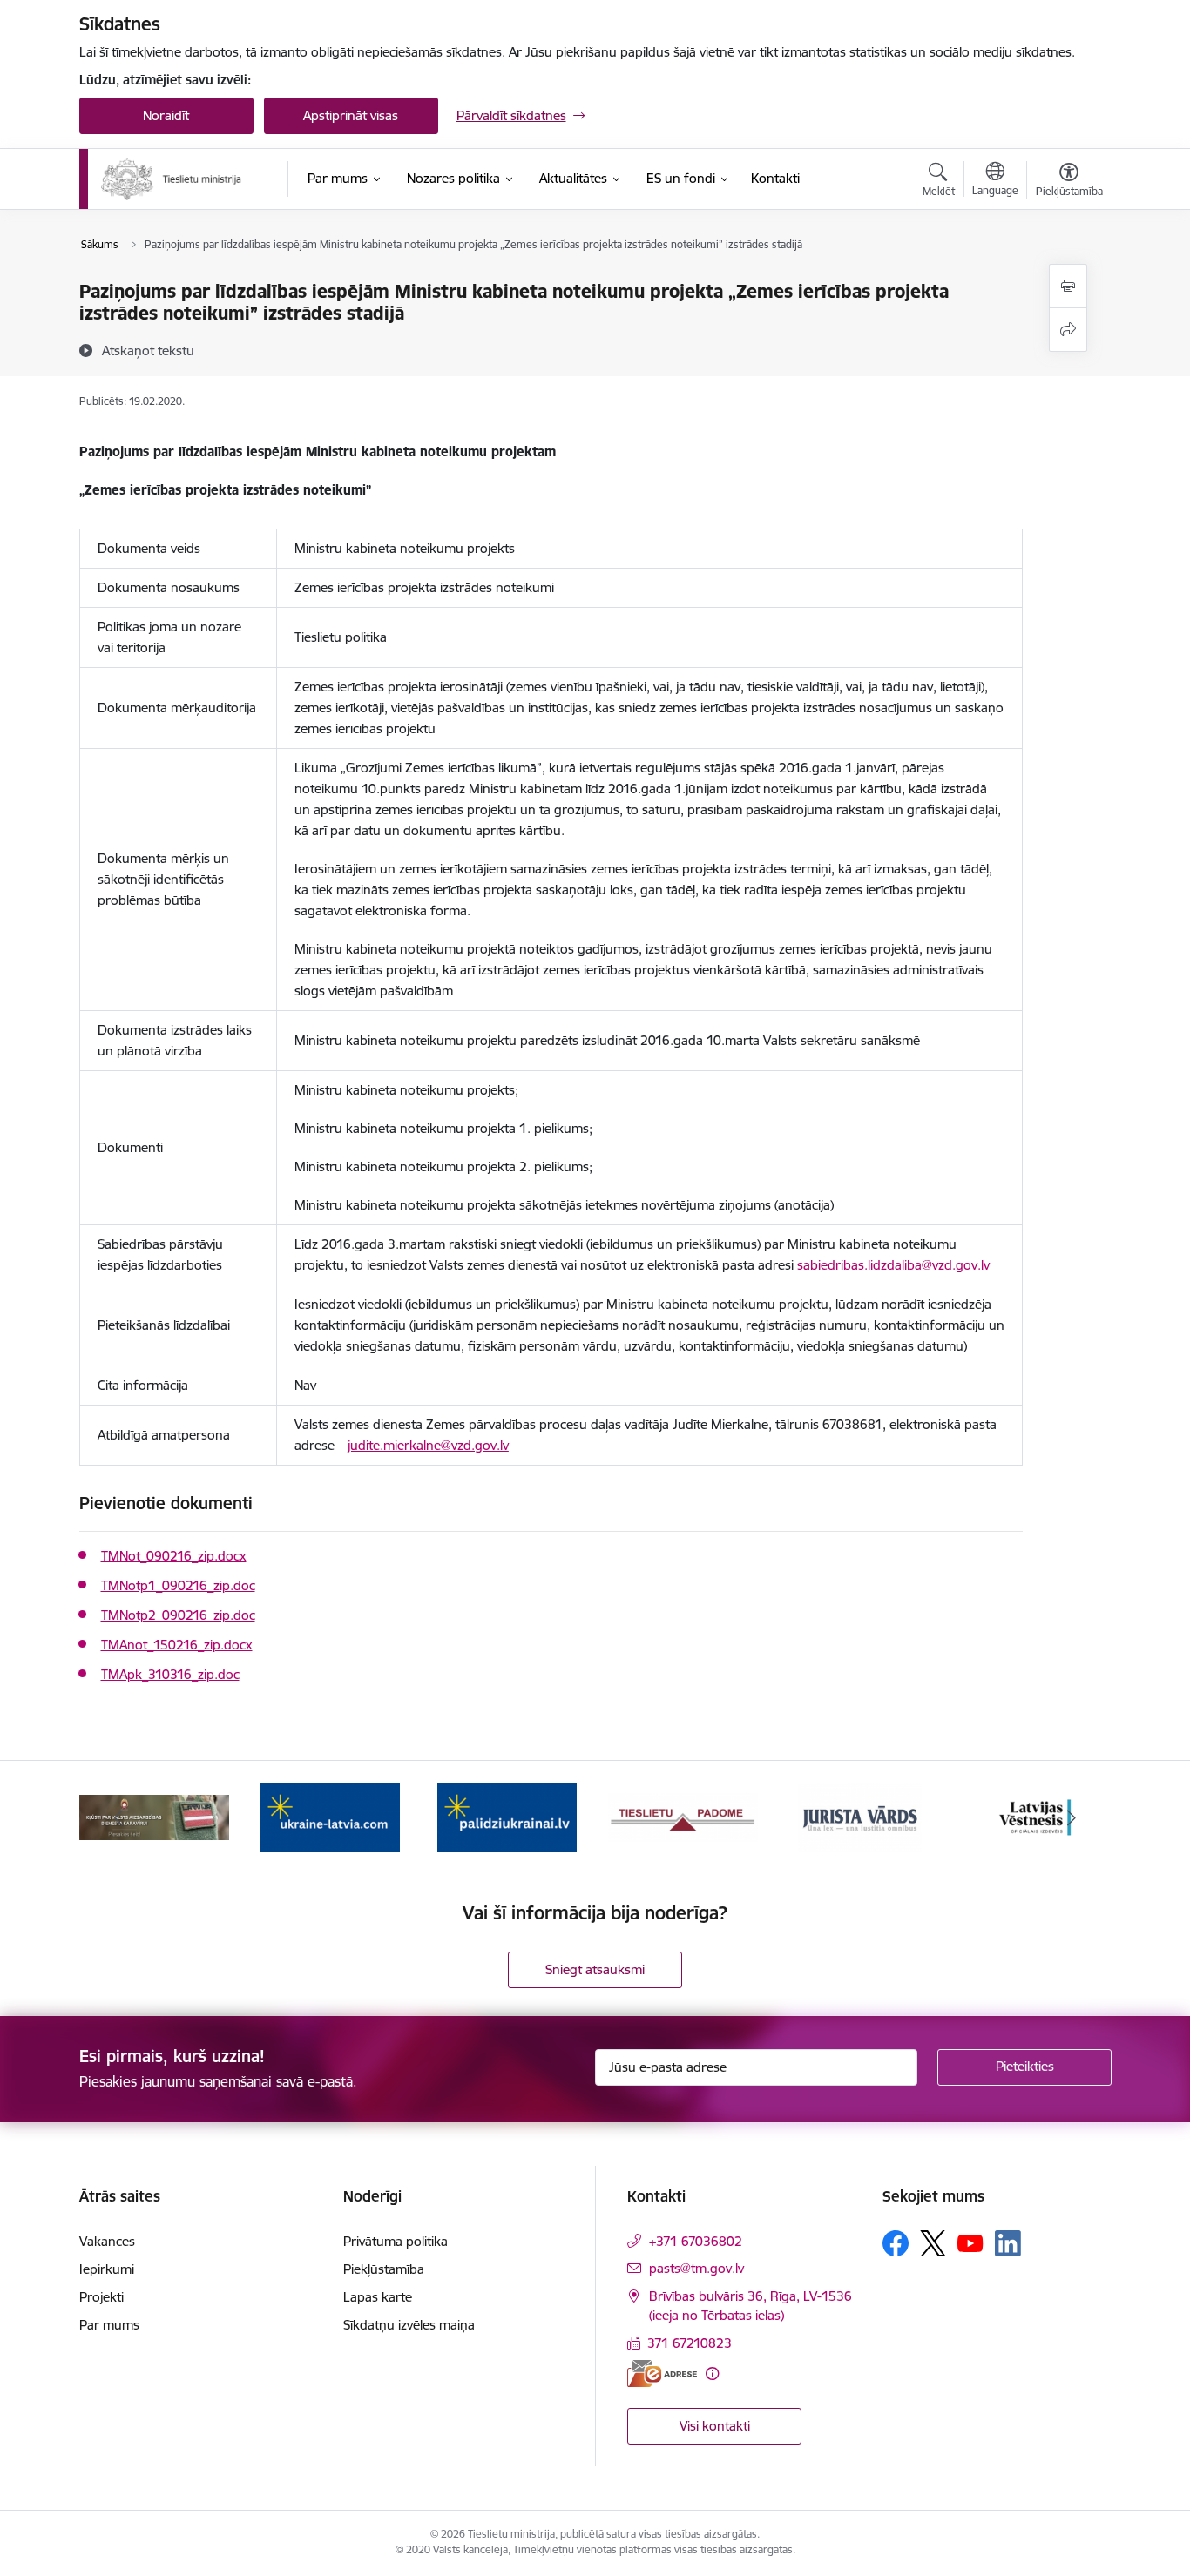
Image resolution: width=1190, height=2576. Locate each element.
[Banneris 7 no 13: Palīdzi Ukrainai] (507, 1816)
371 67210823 (690, 2343)
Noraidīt (166, 115)
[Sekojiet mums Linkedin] (1008, 2243)
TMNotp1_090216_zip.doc (178, 1585)
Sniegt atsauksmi (595, 1969)
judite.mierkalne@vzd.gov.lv (428, 1445)
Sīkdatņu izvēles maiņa (409, 2325)
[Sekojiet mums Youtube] (970, 2242)
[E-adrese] (662, 2374)
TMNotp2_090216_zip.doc (178, 1615)
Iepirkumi (107, 2269)
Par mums (109, 2325)
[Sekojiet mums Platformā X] (933, 2243)
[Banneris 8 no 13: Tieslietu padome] (683, 1816)
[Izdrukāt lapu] (1068, 286)
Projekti (101, 2297)
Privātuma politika (396, 2241)
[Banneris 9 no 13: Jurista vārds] (860, 1816)
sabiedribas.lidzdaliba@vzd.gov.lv (893, 1265)
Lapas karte (378, 2297)
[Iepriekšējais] (119, 1817)
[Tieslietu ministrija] (172, 179)
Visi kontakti (715, 2426)
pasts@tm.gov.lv (696, 2268)
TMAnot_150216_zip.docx (177, 1645)
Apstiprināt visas (351, 115)
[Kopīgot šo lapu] (1068, 330)
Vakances (107, 2241)
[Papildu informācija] (712, 2374)
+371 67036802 (696, 2241)
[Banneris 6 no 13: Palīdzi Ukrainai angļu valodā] (330, 1816)
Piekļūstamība (384, 2269)
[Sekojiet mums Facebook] (896, 2243)
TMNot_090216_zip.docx (174, 1556)
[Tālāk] (1072, 1817)
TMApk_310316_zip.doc (170, 1674)
